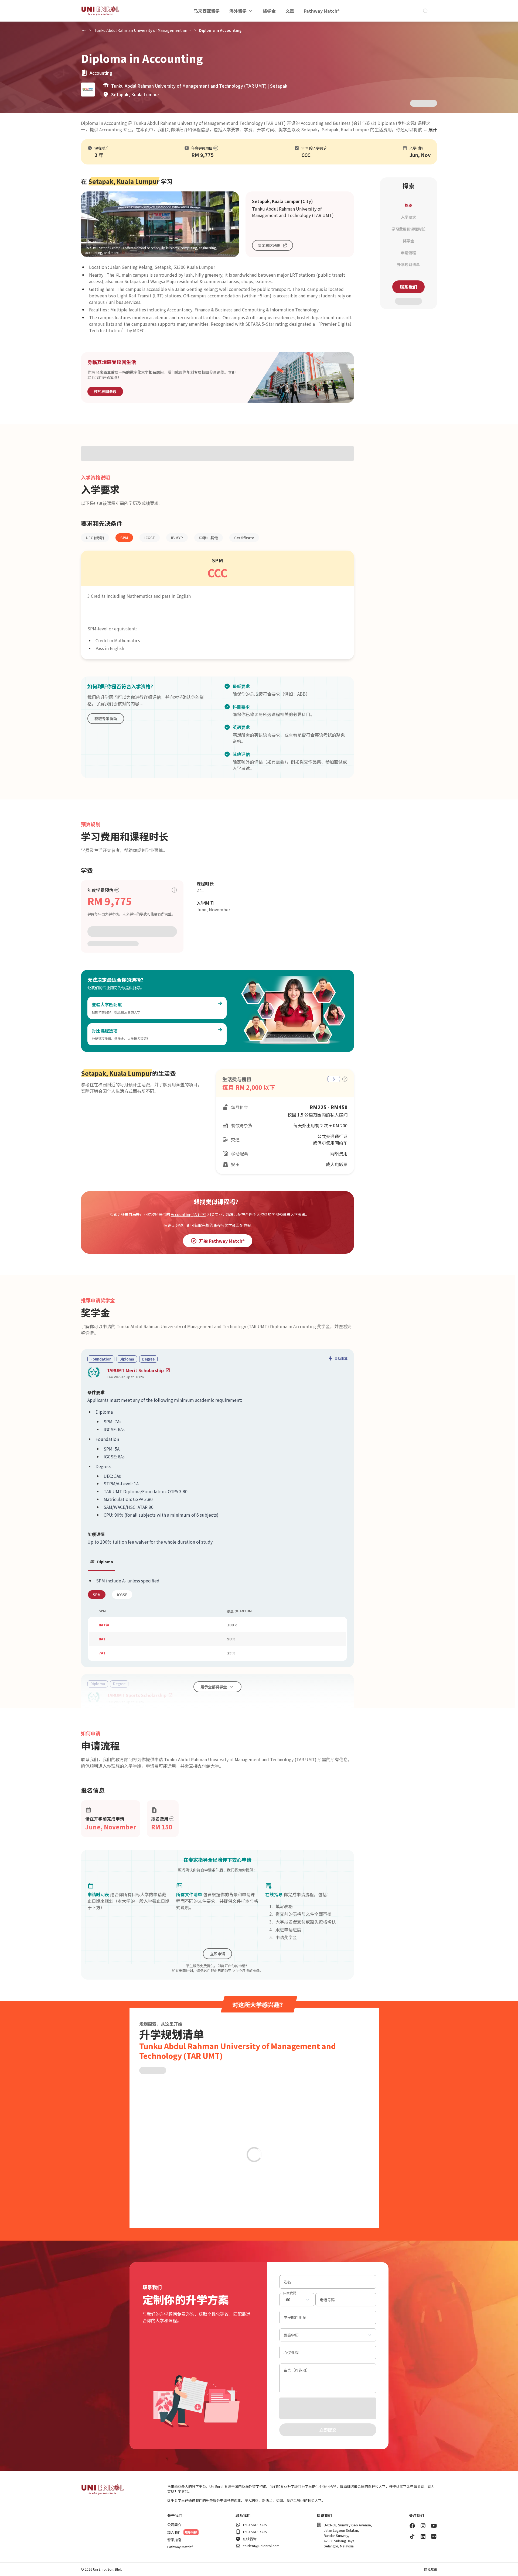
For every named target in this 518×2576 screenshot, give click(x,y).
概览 (408, 205)
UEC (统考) (95, 538)
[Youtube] (434, 2526)
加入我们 (174, 2532)
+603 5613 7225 (255, 2525)
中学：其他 (209, 538)
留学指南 (174, 2540)
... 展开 (431, 129)
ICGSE (150, 538)
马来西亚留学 (207, 11)
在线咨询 (250, 2539)
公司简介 (174, 2525)
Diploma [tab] (105, 1562)
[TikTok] (412, 2536)
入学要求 (408, 217)
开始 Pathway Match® (222, 1241)
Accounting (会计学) (189, 1214)
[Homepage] (100, 11)
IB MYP (177, 538)
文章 (290, 11)
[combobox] (297, 2300)
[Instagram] (423, 2526)
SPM (124, 538)
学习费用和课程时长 (408, 229)
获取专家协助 (106, 719)
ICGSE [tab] (122, 1595)
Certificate (244, 538)
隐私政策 (431, 2569)
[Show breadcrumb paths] (84, 30)
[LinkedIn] (423, 2536)
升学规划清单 (408, 265)
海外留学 (238, 11)
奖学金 (269, 11)
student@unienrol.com (261, 2546)
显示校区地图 (269, 245)
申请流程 (408, 253)
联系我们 (408, 287)
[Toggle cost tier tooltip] (174, 890)
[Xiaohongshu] (434, 2536)
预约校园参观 (105, 391)
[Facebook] (412, 2526)
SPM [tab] (97, 1595)
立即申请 (217, 1954)
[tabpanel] (217, 1619)
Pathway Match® (322, 11)
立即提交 (328, 2430)
